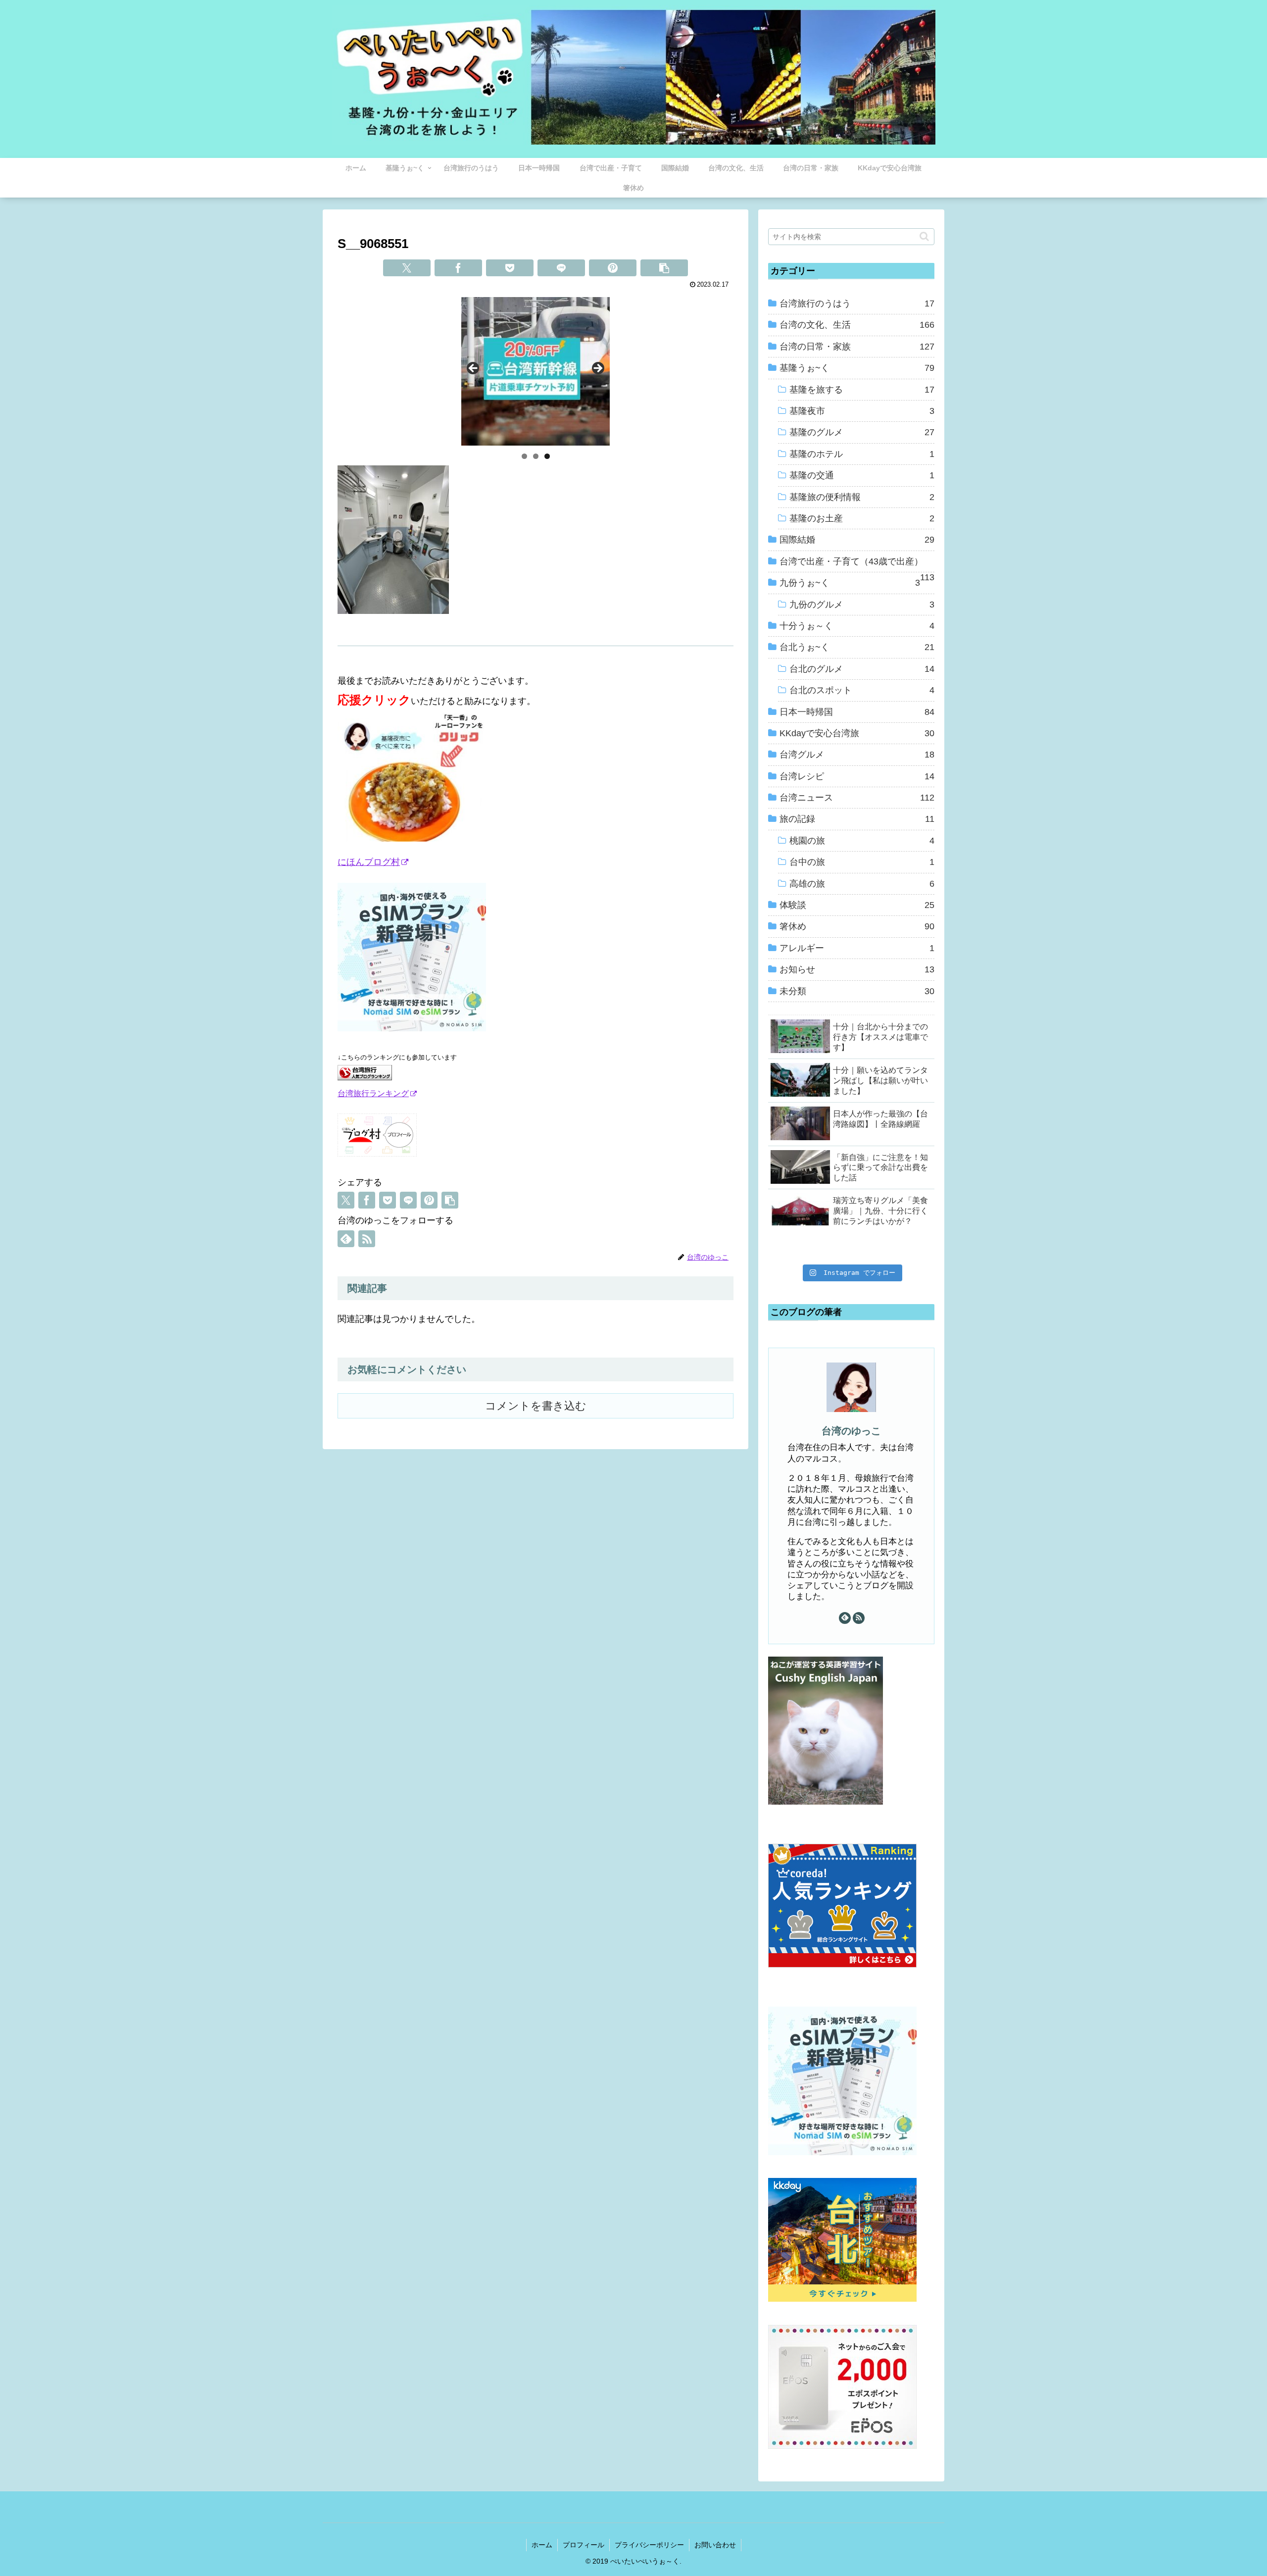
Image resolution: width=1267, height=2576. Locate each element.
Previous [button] (474, 369)
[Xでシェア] (407, 268)
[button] (664, 268)
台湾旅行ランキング (373, 1093)
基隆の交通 (862, 475)
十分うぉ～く (857, 626)
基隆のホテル (862, 454)
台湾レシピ (857, 776)
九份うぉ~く (850, 583)
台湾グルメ (857, 755)
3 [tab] (547, 456)
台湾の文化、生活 (857, 325)
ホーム (542, 2545)
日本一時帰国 (857, 712)
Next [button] (597, 369)
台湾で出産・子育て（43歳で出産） (857, 564)
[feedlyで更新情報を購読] (346, 1239)
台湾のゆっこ (851, 1431)
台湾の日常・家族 (857, 347)
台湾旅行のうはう (857, 303)
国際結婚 (857, 540)
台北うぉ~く (857, 647)
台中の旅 (862, 862)
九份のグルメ (862, 605)
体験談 (857, 905)
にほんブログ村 (369, 862)
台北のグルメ (862, 669)
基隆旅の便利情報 (862, 497)
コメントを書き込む (536, 1406)
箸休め (857, 926)
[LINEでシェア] (561, 268)
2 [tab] (536, 456)
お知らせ (857, 969)
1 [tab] (524, 456)
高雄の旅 (862, 884)
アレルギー (857, 948)
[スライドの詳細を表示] (536, 371)
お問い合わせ (715, 2545)
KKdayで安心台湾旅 (857, 733)
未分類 (857, 991)
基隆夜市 (862, 411)
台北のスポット (862, 690)
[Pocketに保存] (510, 268)
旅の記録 (857, 819)
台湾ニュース (857, 798)
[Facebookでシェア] (458, 268)
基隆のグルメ (862, 432)
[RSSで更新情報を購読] (367, 1239)
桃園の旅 (862, 841)
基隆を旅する (862, 390)
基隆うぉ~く (857, 368)
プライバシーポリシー (649, 2545)
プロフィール (584, 2545)
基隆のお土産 (862, 518)
